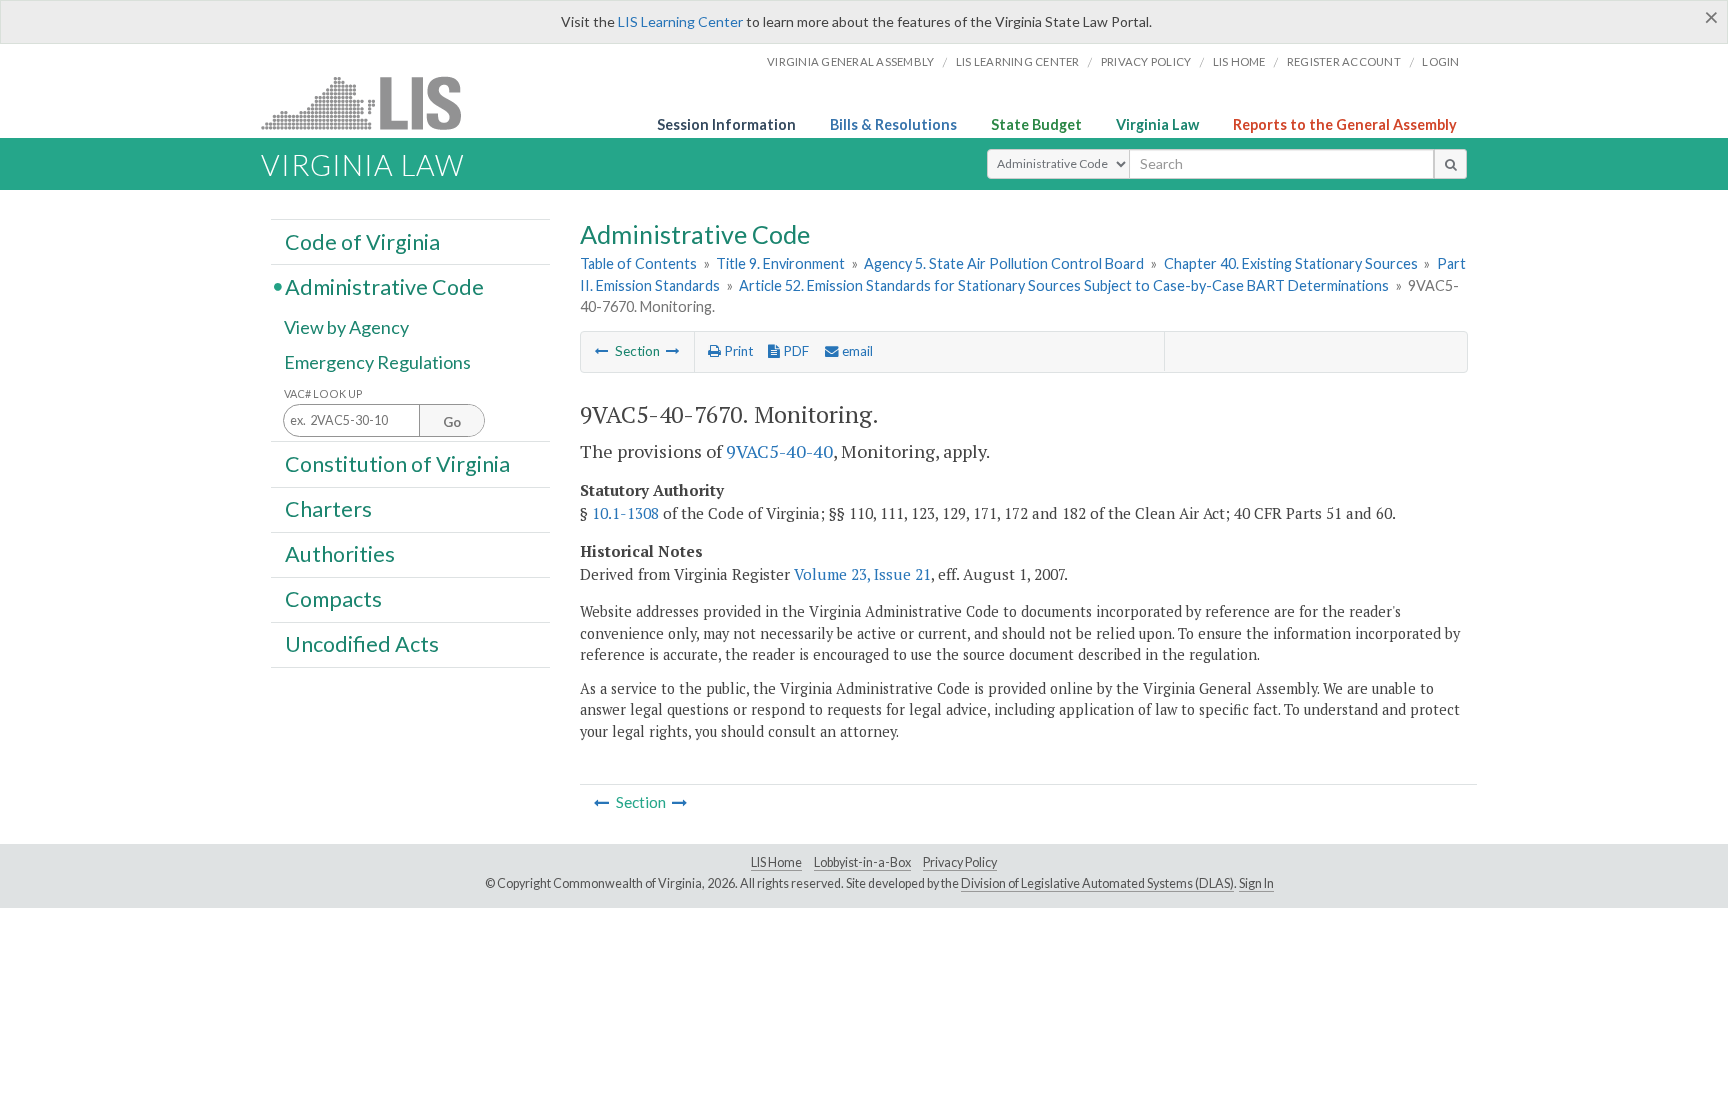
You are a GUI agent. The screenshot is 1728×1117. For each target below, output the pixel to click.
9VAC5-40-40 (779, 451)
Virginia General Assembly (850, 61)
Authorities (340, 554)
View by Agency (346, 327)
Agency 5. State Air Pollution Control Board (1004, 263)
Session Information (726, 124)
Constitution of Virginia (397, 463)
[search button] (1450, 164)
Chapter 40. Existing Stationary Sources (1291, 263)
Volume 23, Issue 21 (862, 574)
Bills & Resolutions (893, 124)
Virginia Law (1157, 124)
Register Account (1344, 61)
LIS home (1239, 61)
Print (737, 351)
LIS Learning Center (680, 21)
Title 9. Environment (780, 263)
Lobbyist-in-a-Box (862, 862)
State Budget (1036, 124)
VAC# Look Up (323, 393)
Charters (328, 509)
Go (452, 422)
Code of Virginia (362, 241)
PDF (794, 351)
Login (1440, 61)
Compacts (333, 599)
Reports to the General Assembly (1345, 124)
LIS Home (776, 862)
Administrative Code (384, 286)
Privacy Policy (1146, 61)
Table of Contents (638, 263)
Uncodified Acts (362, 644)
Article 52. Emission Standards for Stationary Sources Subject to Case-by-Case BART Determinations (1064, 285)
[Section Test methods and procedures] (602, 351)
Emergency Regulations (377, 362)
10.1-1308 (625, 513)
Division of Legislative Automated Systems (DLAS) (1097, 883)
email (856, 351)
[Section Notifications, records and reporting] (673, 351)
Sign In (1256, 883)
